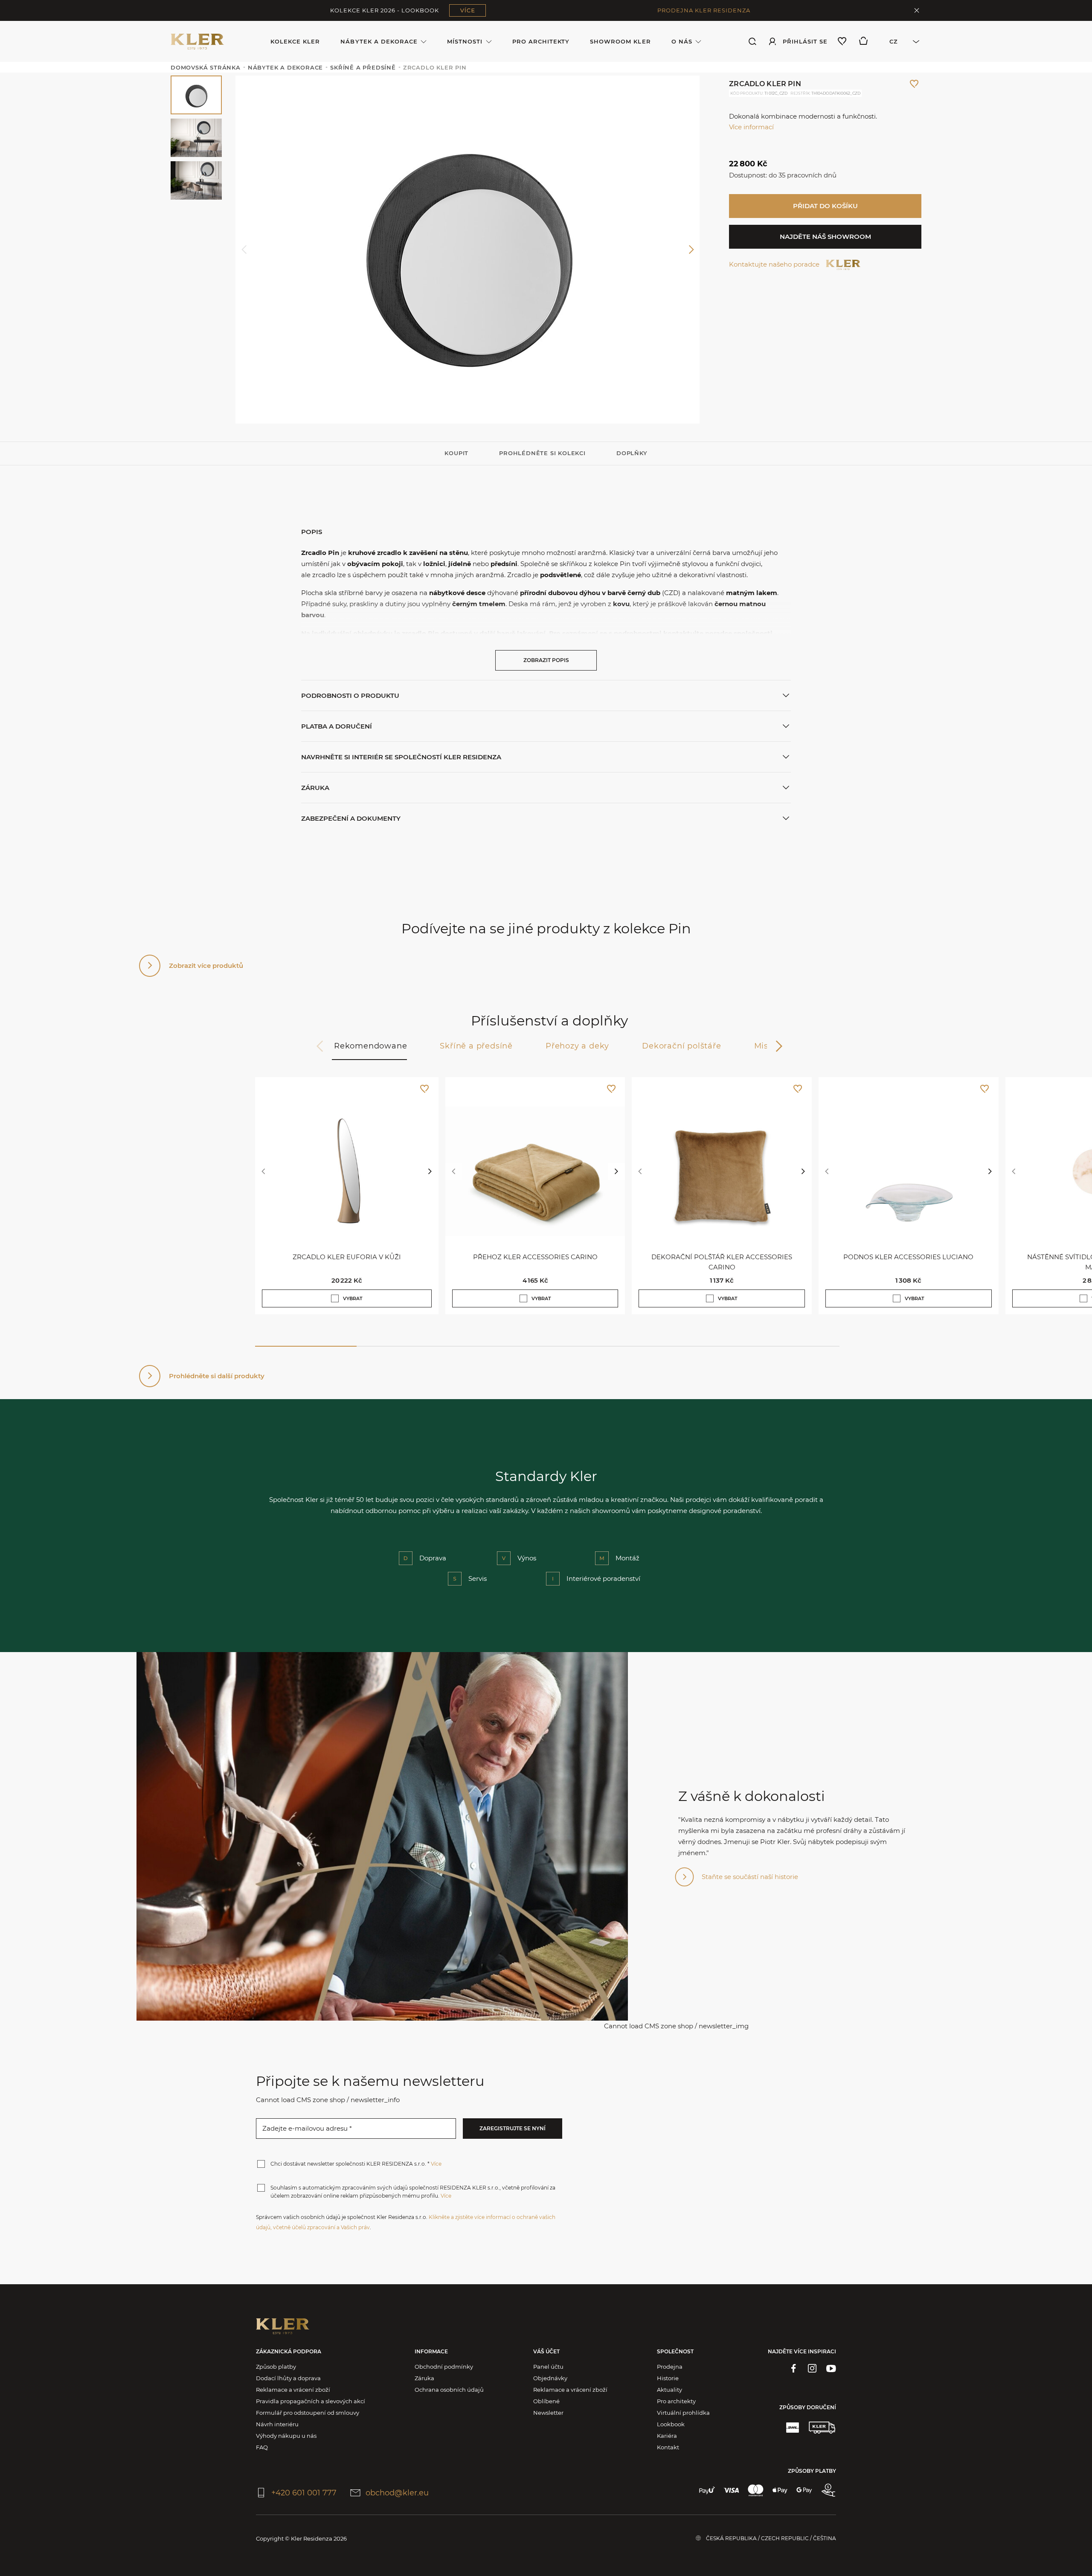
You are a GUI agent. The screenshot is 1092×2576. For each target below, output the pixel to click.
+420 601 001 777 (304, 2493)
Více (436, 2164)
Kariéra (667, 2436)
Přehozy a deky (577, 1046)
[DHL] (793, 2428)
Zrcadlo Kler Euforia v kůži (347, 1257)
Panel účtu (548, 2367)
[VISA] (731, 2490)
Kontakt (668, 2447)
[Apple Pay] (780, 2490)
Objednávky (550, 2378)
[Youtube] (831, 2368)
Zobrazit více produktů (206, 966)
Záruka (424, 2378)
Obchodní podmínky (444, 2367)
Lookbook (671, 2424)
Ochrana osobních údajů (449, 2390)
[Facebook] (793, 2368)
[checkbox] (335, 1298)
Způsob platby (276, 2367)
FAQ (262, 2447)
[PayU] (707, 2490)
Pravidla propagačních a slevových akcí (311, 2401)
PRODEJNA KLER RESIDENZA (704, 10)
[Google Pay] (804, 2490)
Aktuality (669, 2390)
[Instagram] (812, 2368)
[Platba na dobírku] (828, 2490)
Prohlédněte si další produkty (217, 1376)
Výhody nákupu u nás (286, 2436)
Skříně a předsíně (476, 1046)
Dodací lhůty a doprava (288, 2378)
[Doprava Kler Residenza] (822, 2428)
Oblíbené (546, 2401)
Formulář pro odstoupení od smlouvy (308, 2413)
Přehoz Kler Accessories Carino (535, 1257)
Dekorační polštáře (681, 1046)
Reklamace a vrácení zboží (293, 2390)
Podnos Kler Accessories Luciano (908, 1257)
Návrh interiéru (277, 2424)
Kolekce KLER (295, 41)
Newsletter (548, 2413)
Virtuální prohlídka (683, 2413)
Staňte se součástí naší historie (750, 1877)
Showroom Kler (620, 41)
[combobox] (900, 41)
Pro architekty (541, 41)
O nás (682, 41)
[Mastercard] (756, 2490)
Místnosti (465, 41)
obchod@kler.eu (397, 2493)
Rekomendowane (370, 1046)
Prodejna (670, 2367)
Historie (668, 2378)
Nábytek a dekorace (379, 41)
